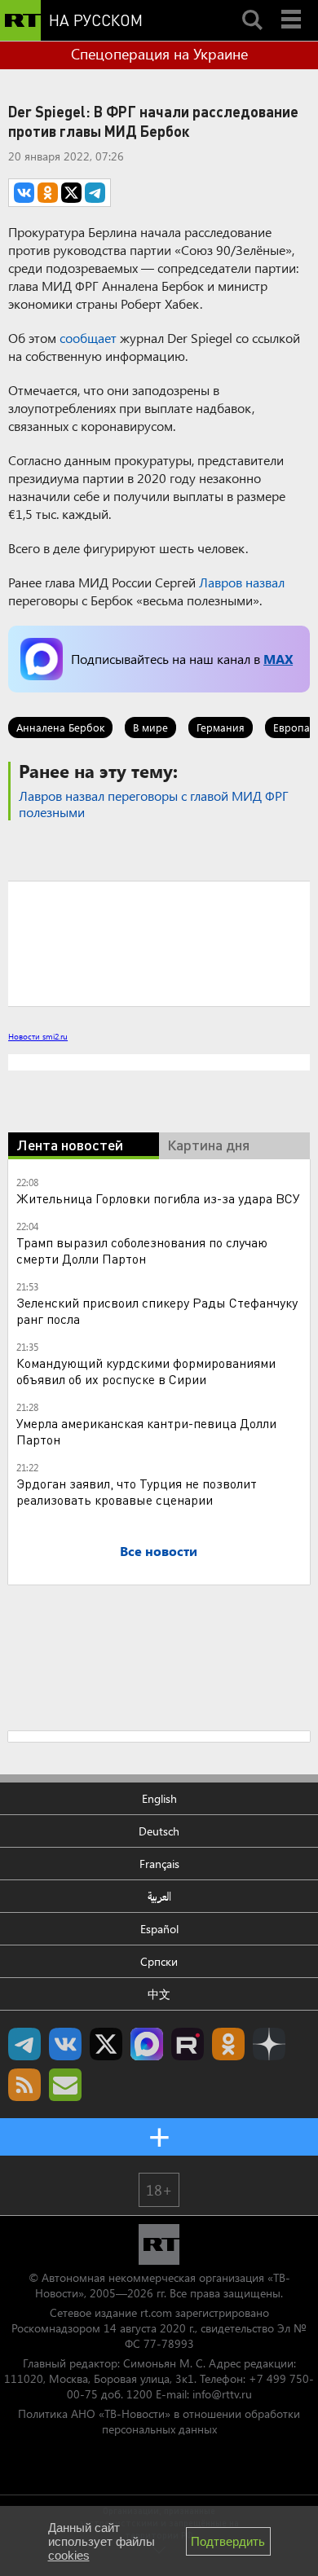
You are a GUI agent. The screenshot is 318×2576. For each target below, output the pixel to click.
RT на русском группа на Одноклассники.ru (228, 2044)
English (159, 1798)
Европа (291, 727)
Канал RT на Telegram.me (24, 2044)
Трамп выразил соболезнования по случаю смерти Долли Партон (142, 1250)
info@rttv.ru (222, 2394)
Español (159, 1929)
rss (24, 2085)
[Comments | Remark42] (159, 943)
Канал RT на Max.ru (147, 2044)
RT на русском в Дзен (269, 2044)
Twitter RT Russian (106, 2044)
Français (159, 1864)
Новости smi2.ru (38, 1036)
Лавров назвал (242, 582)
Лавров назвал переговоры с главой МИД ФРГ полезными (154, 804)
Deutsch (159, 1831)
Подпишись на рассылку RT (65, 2085)
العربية (159, 1896)
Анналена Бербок (60, 727)
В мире (150, 727)
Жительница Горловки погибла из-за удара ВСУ (158, 1198)
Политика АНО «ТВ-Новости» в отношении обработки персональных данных (159, 2421)
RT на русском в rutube (188, 2044)
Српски (159, 1961)
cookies (69, 2555)
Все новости (159, 1551)
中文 (159, 1994)
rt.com (156, 2312)
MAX (278, 659)
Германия (221, 727)
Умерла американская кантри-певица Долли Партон (146, 1431)
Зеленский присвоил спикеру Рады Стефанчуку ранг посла (157, 1310)
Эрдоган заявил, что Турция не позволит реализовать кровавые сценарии (137, 1491)
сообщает (88, 338)
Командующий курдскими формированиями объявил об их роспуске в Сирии (146, 1371)
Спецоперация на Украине (159, 54)
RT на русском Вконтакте (65, 2044)
